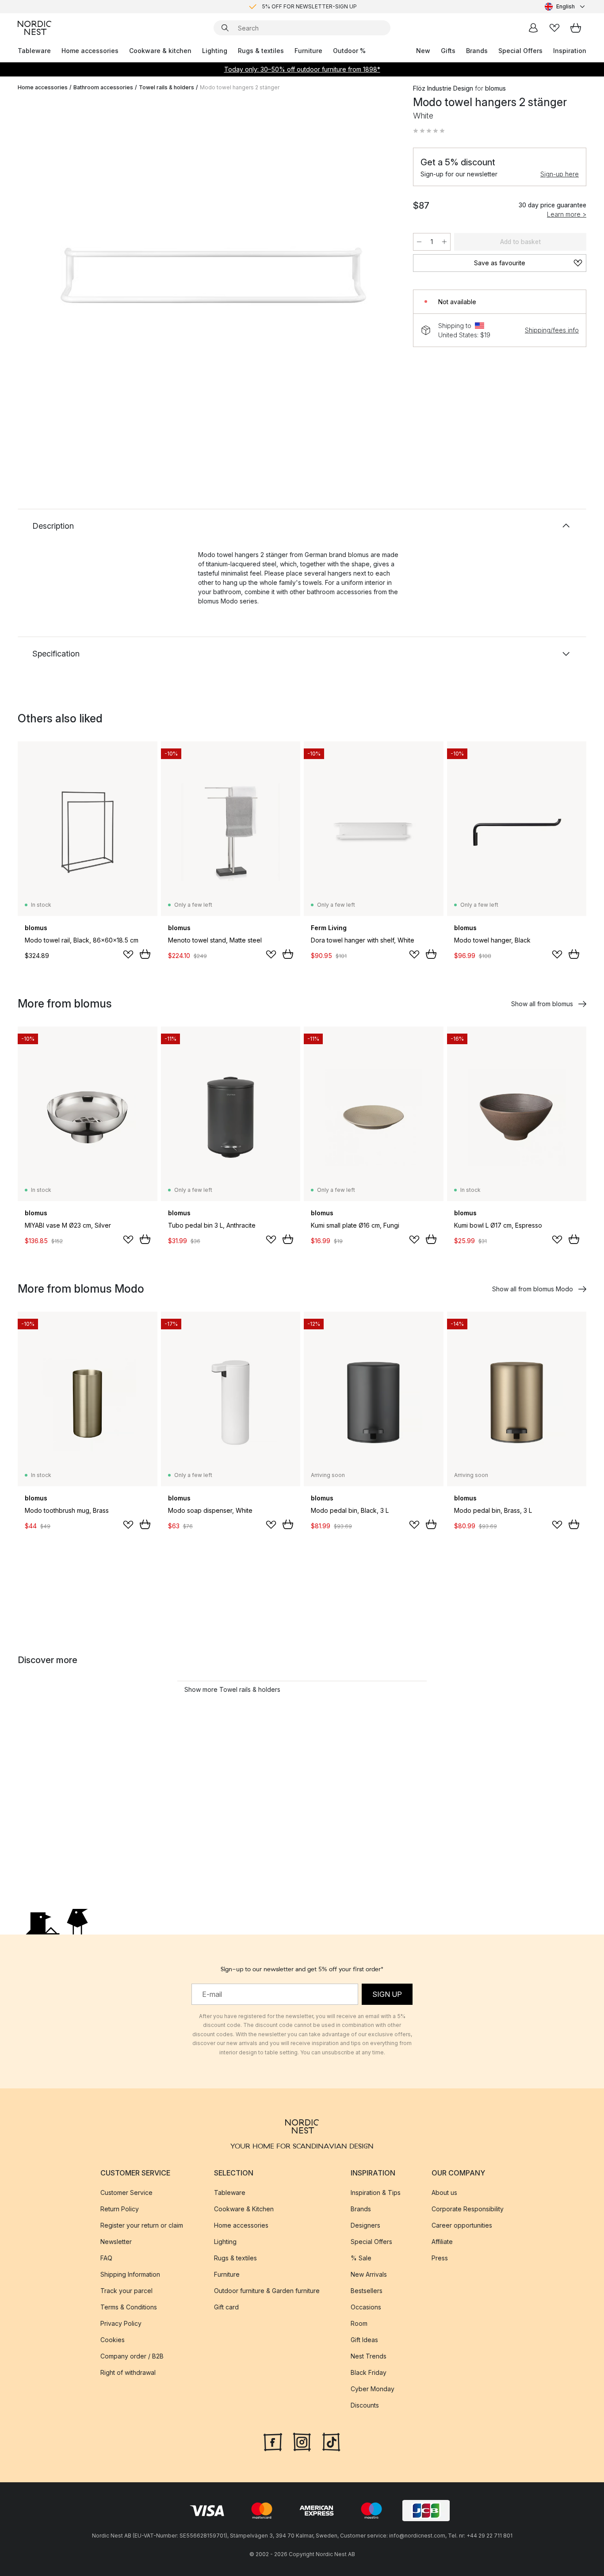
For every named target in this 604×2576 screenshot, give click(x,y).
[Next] (379, 277)
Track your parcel (126, 2291)
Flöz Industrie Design (443, 88)
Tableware (34, 51)
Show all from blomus (542, 1004)
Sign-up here (560, 174)
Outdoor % (349, 51)
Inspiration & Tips (376, 2192)
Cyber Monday (373, 2389)
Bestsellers (367, 2291)
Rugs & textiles (261, 51)
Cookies (113, 2340)
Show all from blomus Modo (533, 1289)
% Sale (361, 2258)
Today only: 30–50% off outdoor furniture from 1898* (302, 69)
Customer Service (126, 2192)
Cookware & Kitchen (244, 2209)
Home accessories (90, 51)
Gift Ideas (364, 2340)
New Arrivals (369, 2274)
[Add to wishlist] (128, 954)
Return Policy (120, 2209)
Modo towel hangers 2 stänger (240, 87)
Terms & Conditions (129, 2307)
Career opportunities (462, 2225)
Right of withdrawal (128, 2372)
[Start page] (34, 28)
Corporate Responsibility (468, 2209)
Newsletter (116, 2242)
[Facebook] (273, 2441)
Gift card (226, 2307)
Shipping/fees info (552, 330)
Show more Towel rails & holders (232, 1689)
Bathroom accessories (103, 87)
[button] (429, 131)
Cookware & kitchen (160, 51)
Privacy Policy (121, 2323)
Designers (365, 2225)
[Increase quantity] (444, 242)
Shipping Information (130, 2274)
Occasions (366, 2307)
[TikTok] (331, 2441)
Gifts (448, 51)
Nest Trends (369, 2356)
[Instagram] (302, 2441)
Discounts (365, 2405)
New (423, 51)
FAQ (106, 2258)
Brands (477, 51)
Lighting (215, 51)
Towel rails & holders (166, 87)
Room (359, 2323)
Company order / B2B (132, 2356)
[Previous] (48, 277)
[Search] (225, 28)
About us (444, 2192)
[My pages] (533, 28)
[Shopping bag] (576, 28)
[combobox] (566, 7)
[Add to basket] (145, 954)
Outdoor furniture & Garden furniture (267, 2291)
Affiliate (442, 2242)
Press (440, 2258)
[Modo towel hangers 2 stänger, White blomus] (214, 275)
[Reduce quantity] (419, 242)
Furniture (308, 51)
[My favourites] (554, 28)
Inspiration (570, 51)
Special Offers (520, 51)
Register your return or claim (142, 2225)
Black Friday (369, 2372)
